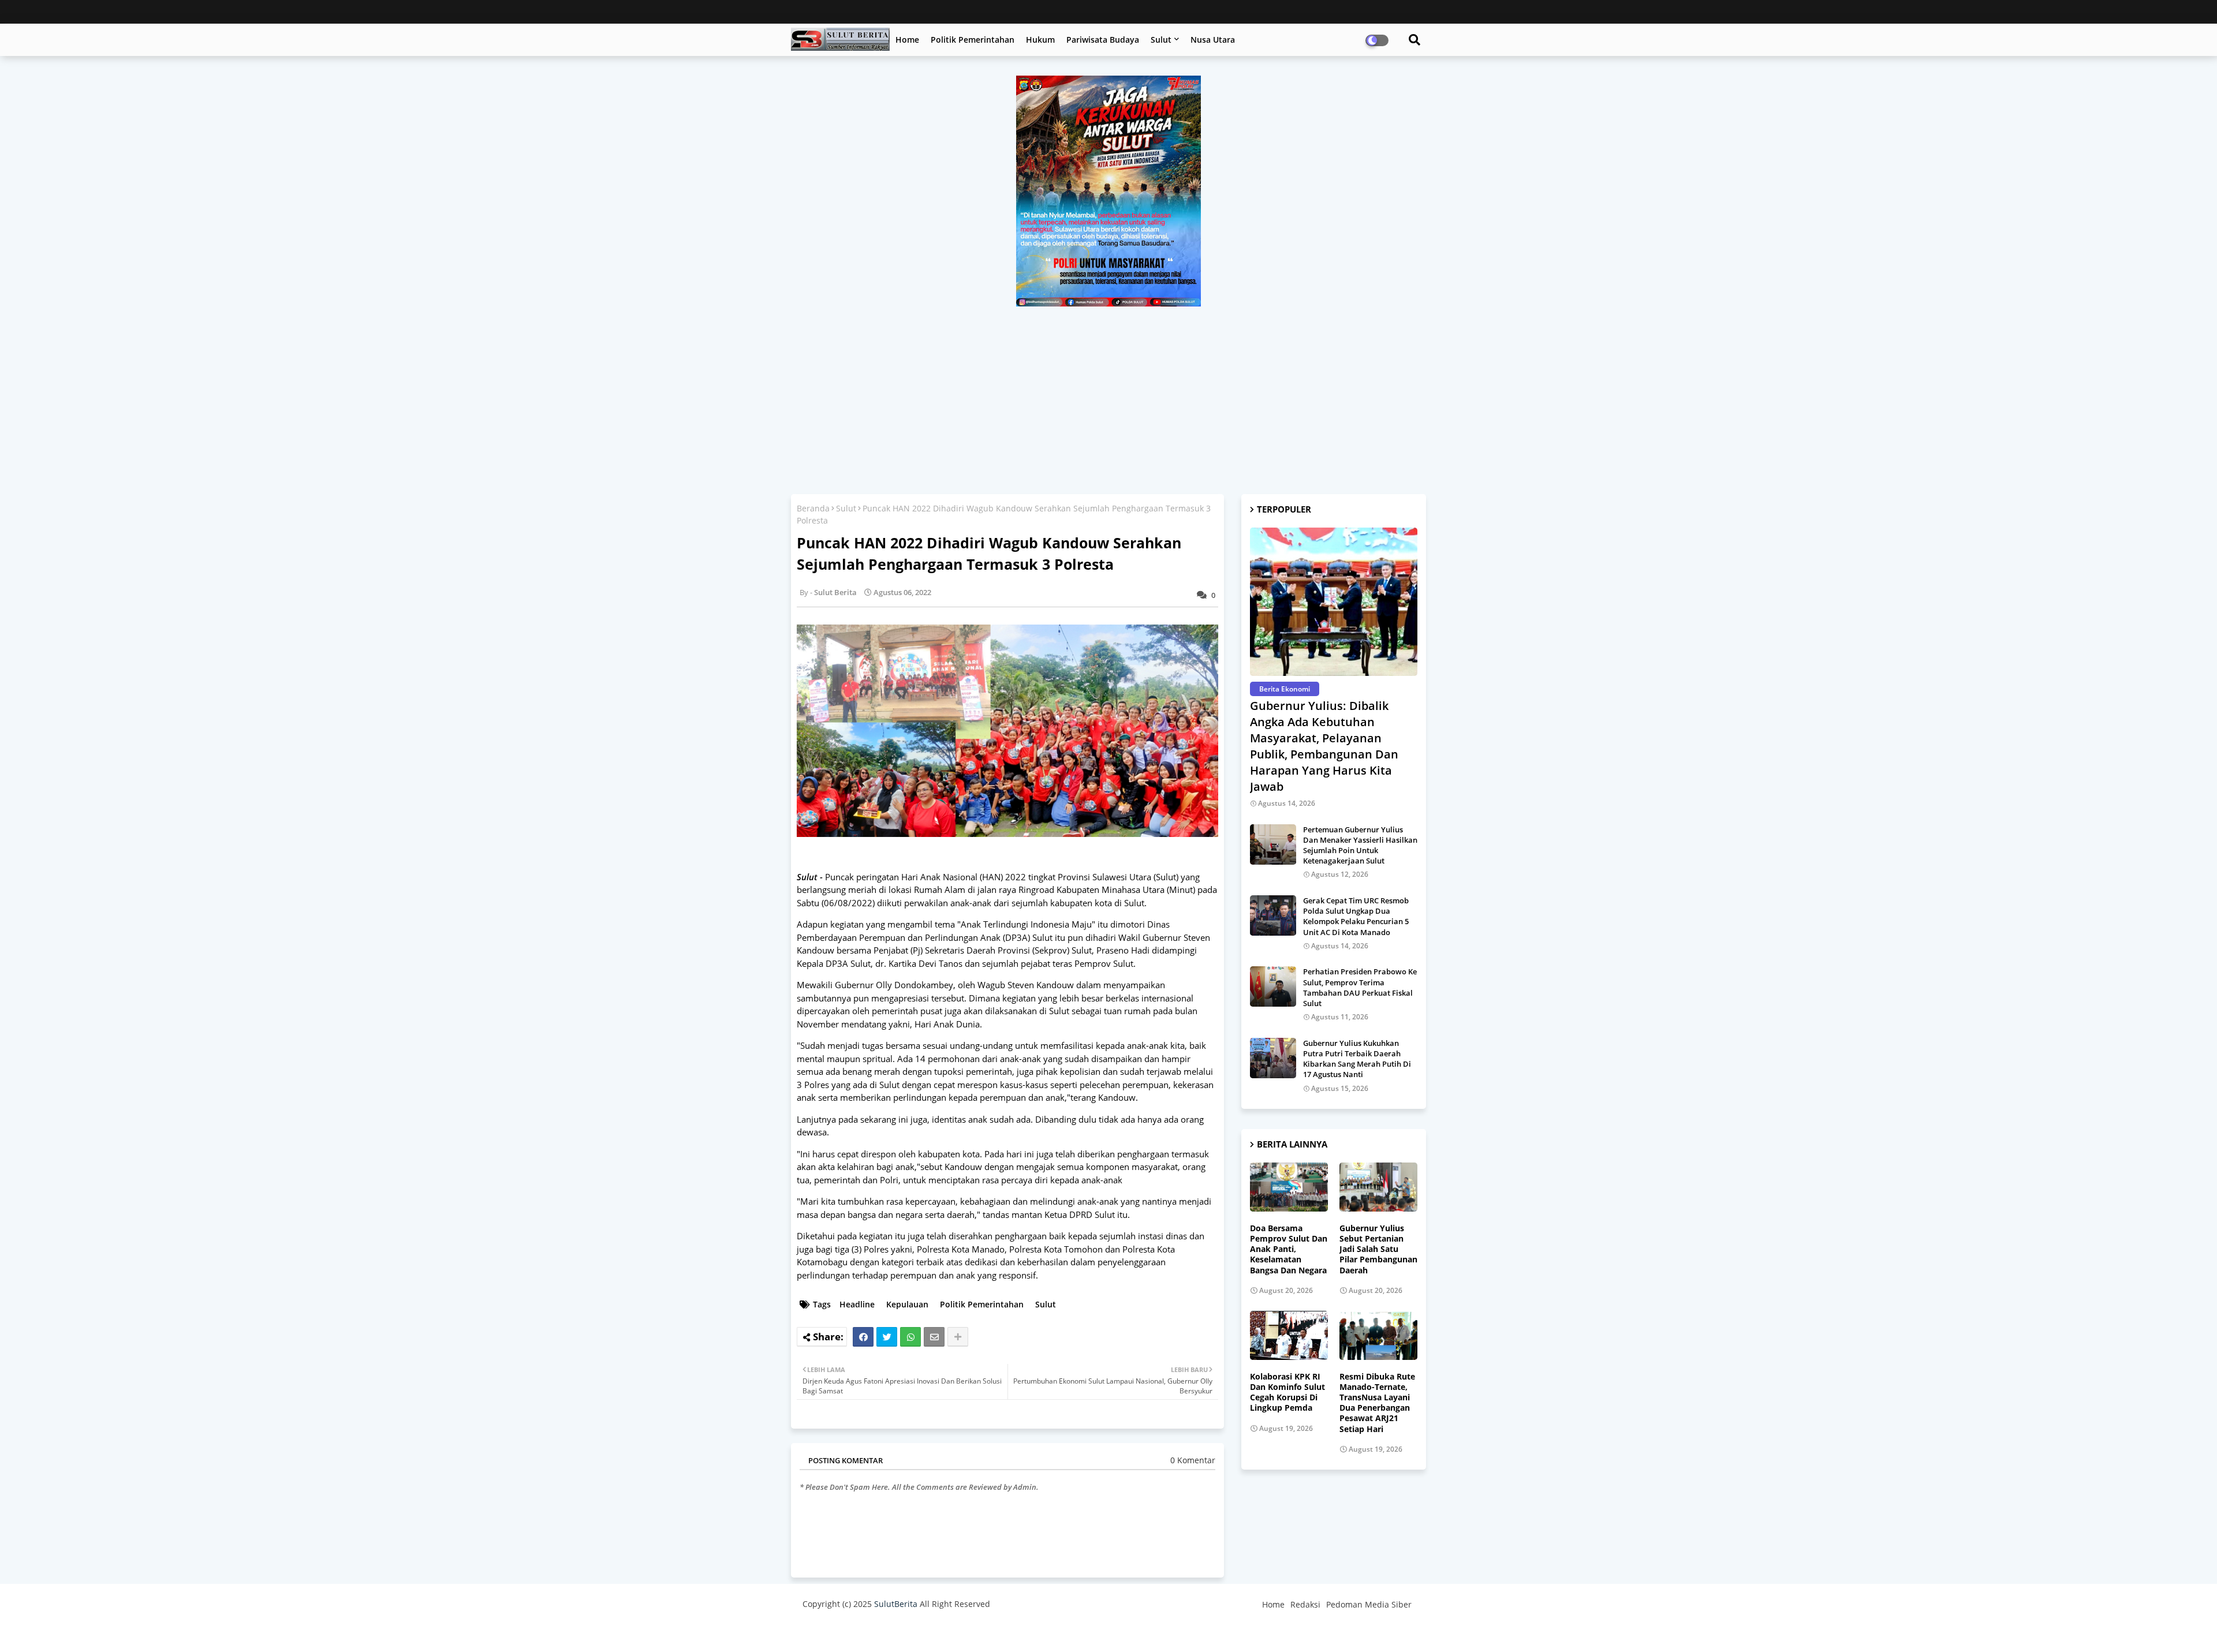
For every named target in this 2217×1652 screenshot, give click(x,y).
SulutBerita (896, 1604)
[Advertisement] (1108, 393)
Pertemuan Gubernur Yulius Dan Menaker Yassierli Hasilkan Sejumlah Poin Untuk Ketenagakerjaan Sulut (1360, 845)
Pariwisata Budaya (1103, 40)
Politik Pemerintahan (973, 40)
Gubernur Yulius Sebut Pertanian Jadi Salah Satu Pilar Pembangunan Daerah (1378, 1249)
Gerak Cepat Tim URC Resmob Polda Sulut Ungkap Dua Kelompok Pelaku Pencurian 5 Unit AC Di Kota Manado (1356, 916)
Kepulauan (907, 1304)
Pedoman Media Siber (1369, 1604)
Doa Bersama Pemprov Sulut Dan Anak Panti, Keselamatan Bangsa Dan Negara (1289, 1249)
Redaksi (1305, 1604)
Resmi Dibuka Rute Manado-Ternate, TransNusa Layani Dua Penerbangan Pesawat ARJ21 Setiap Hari (1377, 1403)
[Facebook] (863, 1337)
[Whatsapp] (910, 1337)
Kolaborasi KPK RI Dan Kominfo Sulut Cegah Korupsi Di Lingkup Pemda (1287, 1393)
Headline (857, 1304)
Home (907, 40)
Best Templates (1018, 1632)
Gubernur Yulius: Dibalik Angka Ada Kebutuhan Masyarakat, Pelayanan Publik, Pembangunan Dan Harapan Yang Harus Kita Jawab (1324, 746)
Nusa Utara (1213, 40)
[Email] (934, 1337)
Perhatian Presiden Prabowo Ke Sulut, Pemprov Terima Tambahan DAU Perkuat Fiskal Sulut (1360, 987)
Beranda (813, 508)
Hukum (1040, 40)
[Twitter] (887, 1337)
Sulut (1161, 40)
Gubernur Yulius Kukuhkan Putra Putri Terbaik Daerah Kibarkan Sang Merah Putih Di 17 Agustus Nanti (1357, 1059)
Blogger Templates (885, 1632)
